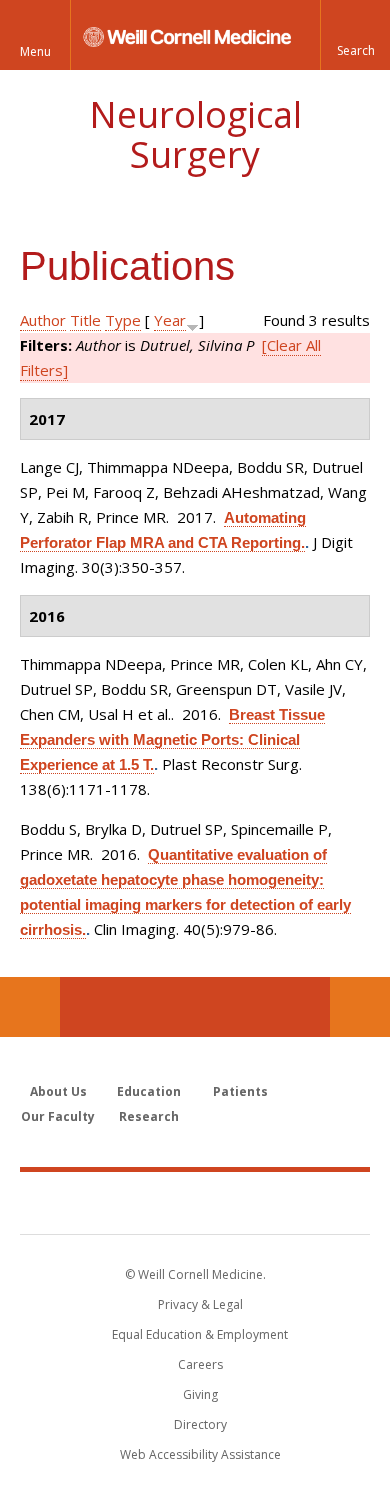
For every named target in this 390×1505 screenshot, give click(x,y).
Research (149, 1116)
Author (43, 320)
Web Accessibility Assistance (200, 1454)
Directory (200, 1424)
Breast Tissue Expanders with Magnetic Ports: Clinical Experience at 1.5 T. (172, 739)
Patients (240, 1091)
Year (170, 320)
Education (149, 1091)
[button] (355, 35)
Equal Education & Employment (200, 1334)
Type (123, 320)
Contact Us (360, 1007)
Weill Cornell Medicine (195, 1202)
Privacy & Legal (200, 1304)
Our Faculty (58, 1116)
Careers (200, 1364)
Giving (200, 1394)
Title (85, 320)
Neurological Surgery (195, 134)
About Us (58, 1091)
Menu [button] (35, 51)
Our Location (30, 1007)
